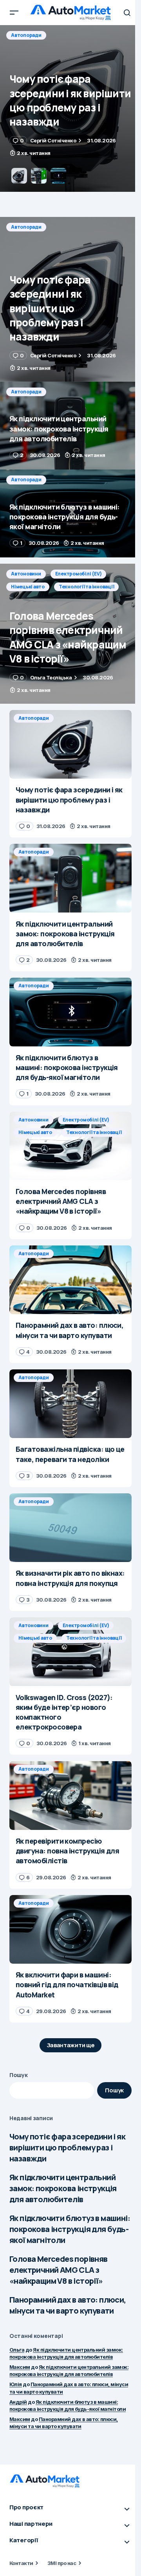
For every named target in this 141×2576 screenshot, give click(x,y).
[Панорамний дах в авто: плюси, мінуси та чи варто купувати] (70, 1280)
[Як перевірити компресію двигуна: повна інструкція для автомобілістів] (70, 1795)
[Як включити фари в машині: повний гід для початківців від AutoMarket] (70, 1930)
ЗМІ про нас (62, 2563)
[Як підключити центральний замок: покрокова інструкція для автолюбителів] (70, 108)
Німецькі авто (28, 587)
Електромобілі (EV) (79, 574)
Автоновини (26, 574)
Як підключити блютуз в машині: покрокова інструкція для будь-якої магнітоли (70, 2229)
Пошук (19, 2075)
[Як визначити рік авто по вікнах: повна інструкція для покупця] (70, 1528)
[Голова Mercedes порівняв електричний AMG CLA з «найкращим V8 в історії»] (70, 634)
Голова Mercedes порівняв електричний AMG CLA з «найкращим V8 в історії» (59, 2270)
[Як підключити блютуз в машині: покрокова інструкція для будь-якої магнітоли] (70, 513)
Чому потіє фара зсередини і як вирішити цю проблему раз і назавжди (67, 2147)
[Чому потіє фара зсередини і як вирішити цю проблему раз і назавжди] (70, 299)
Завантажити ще (71, 2045)
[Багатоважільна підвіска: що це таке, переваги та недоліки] (70, 1404)
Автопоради (26, 35)
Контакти (21, 2563)
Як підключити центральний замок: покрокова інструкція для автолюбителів (63, 2188)
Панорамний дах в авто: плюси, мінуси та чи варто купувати (68, 2305)
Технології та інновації (86, 587)
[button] (14, 13)
